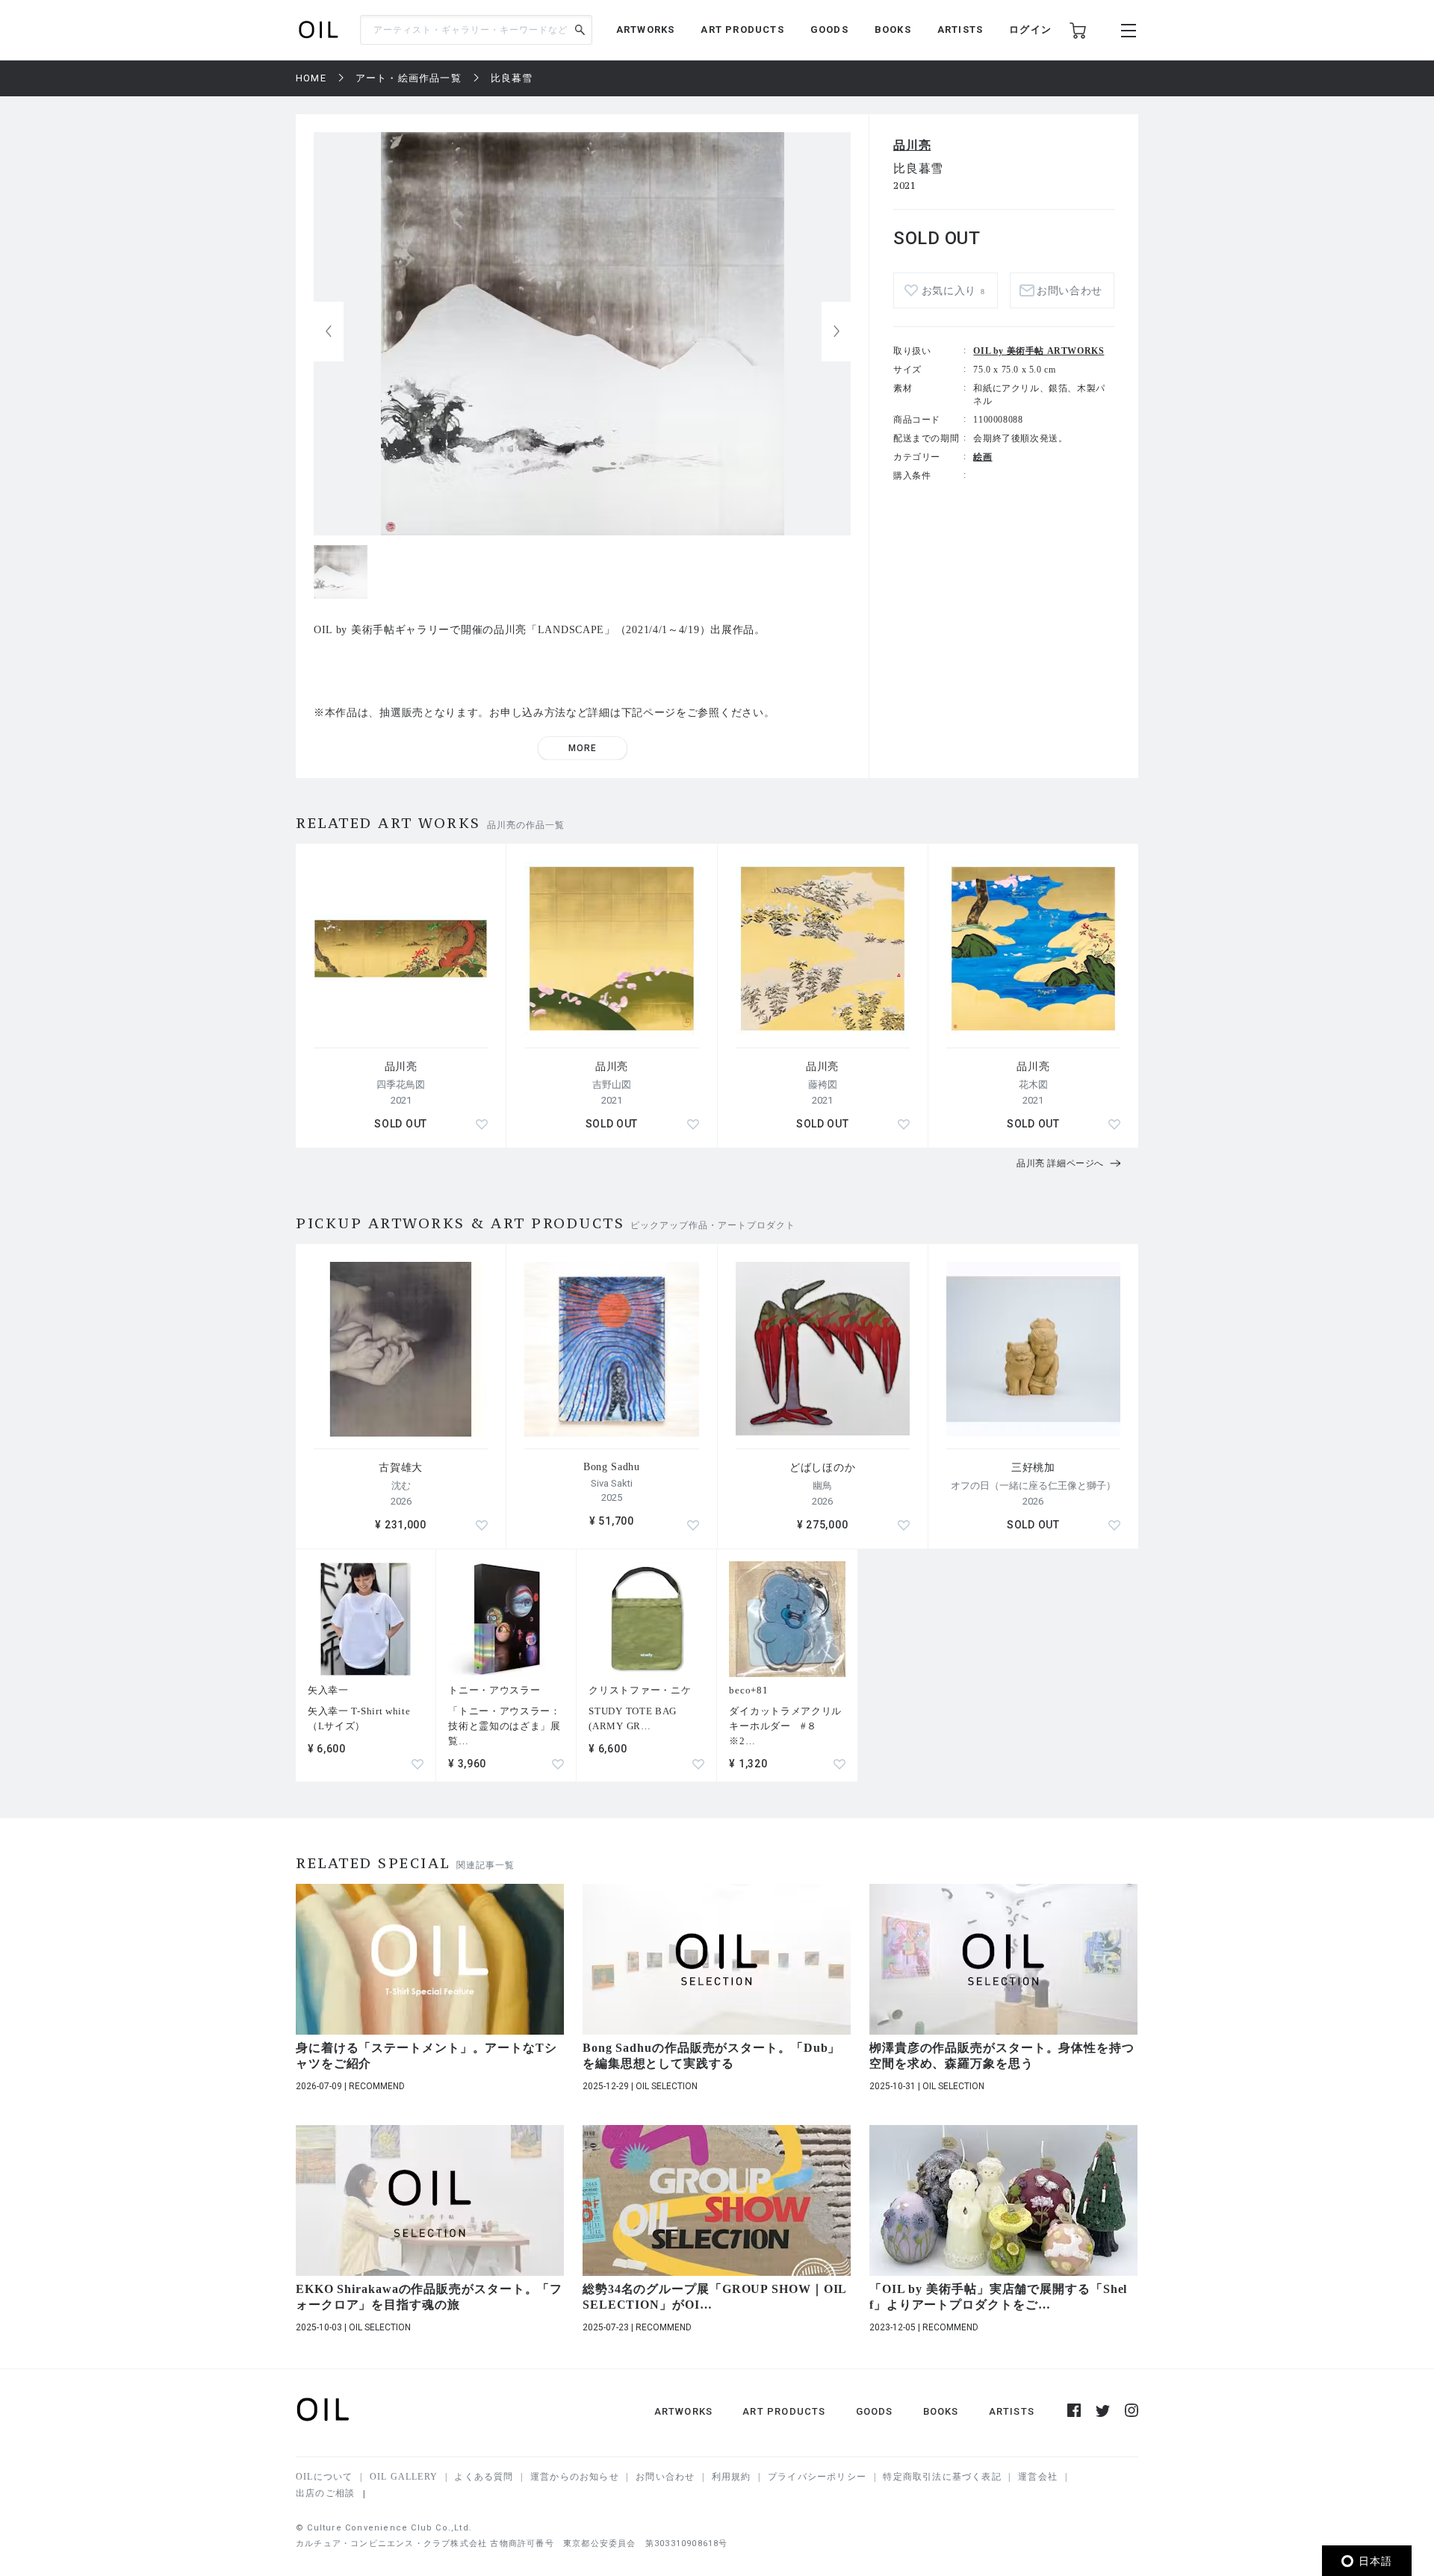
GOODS (829, 29)
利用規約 (732, 2477)
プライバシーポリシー (817, 2477)
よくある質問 (484, 2477)
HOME (311, 78)
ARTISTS (960, 29)
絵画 (983, 457)
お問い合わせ (665, 2477)
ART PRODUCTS (742, 29)
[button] (836, 332)
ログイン (1030, 29)
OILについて (324, 2477)
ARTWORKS (646, 29)
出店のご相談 (325, 2493)
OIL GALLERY (404, 2477)
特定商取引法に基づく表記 (942, 2477)
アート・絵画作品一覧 (409, 78)
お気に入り (953, 291)
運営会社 (1038, 2477)
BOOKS (893, 29)
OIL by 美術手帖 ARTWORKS (1039, 351)
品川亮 (912, 145)
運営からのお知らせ (575, 2477)
